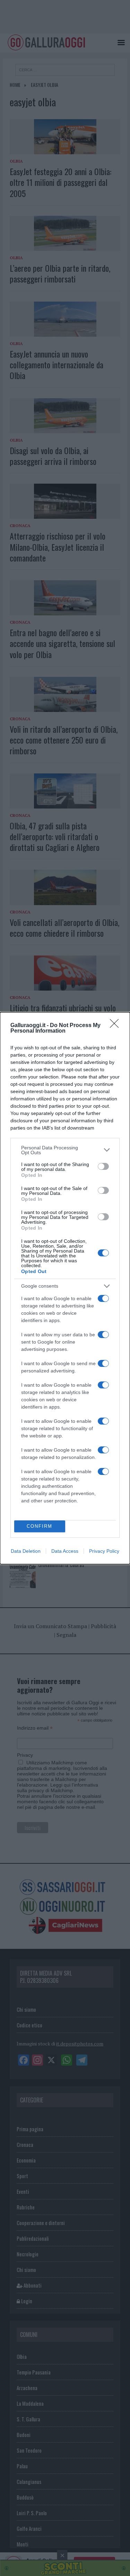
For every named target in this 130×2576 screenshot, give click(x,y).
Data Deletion (26, 1551)
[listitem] (65, 1150)
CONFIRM (40, 1526)
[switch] (103, 1166)
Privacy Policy (104, 1551)
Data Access (65, 1551)
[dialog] (65, 1288)
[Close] (116, 1026)
